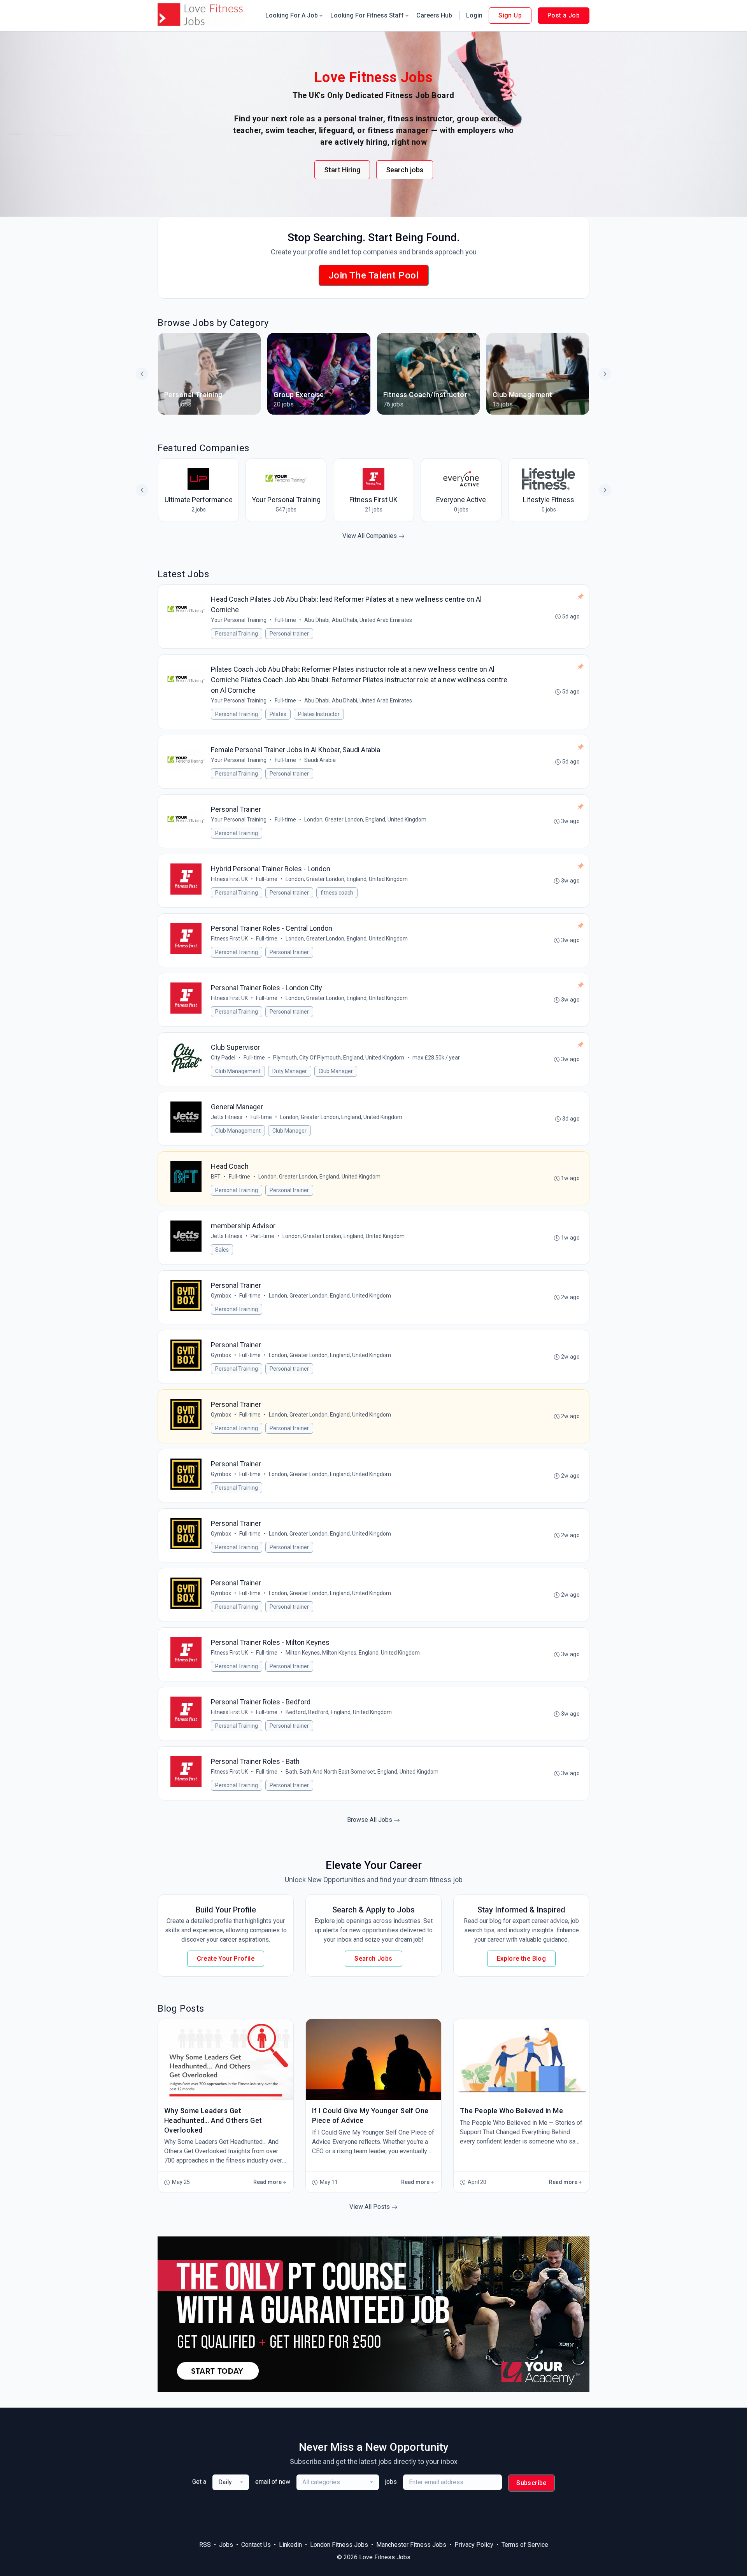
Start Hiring (342, 170)
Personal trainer (289, 634)
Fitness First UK (229, 879)
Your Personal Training (239, 620)
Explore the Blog (521, 1959)
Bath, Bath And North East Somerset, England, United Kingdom (362, 1772)
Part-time (262, 1236)
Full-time (285, 620)
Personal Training (237, 634)
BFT (216, 1177)
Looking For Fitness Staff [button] (367, 15)
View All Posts (370, 2207)
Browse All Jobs (370, 1820)
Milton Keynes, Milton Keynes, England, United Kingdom (353, 1653)
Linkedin (290, 2545)
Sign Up (510, 15)
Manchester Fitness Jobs (411, 2545)
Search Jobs (373, 1959)
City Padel (223, 1058)
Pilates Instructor (319, 714)
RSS (205, 2545)
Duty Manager (290, 1071)
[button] (605, 374)
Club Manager (336, 1071)
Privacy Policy (474, 2545)
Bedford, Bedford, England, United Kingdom (339, 1712)
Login (474, 15)
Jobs (226, 2545)
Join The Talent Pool (374, 275)
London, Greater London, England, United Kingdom (365, 820)
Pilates (278, 714)
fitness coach (337, 893)
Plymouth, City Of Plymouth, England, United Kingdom (339, 1058)
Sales (222, 1250)
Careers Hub (434, 15)
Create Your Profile (226, 1959)
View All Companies (370, 536)
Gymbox (221, 1296)
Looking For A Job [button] (292, 15)
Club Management (238, 1071)
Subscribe (531, 2483)
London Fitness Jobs (339, 2545)
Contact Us (256, 2545)
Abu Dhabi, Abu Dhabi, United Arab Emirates (358, 620)
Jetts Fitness (227, 1117)
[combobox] (231, 2482)
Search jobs (405, 170)
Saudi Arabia (320, 760)
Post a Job (564, 15)
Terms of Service (525, 2545)
